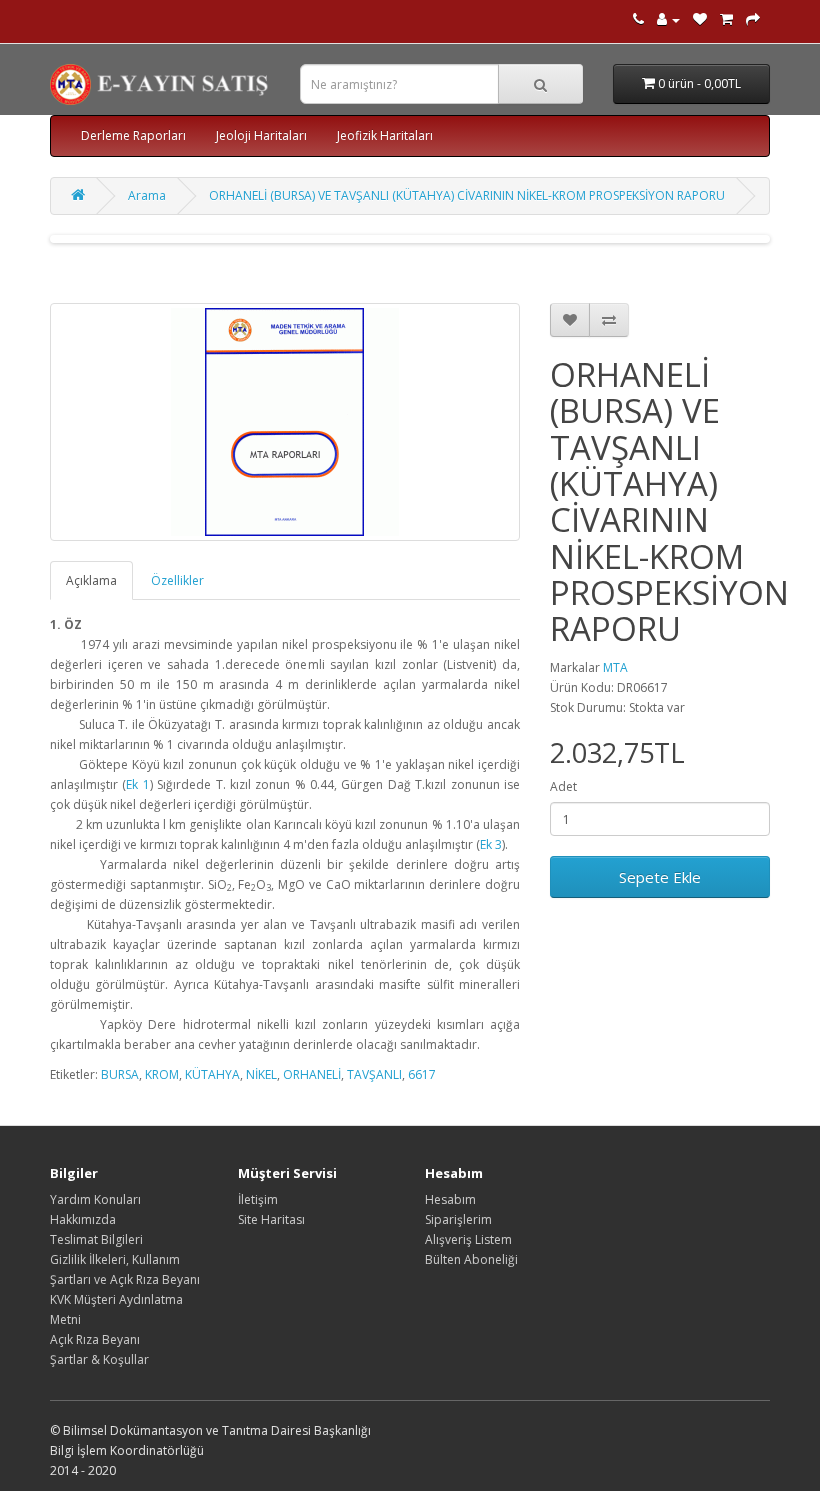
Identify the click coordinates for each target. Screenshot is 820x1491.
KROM (162, 1074)
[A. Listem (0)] (700, 19)
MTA (615, 667)
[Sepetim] (726, 19)
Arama (147, 195)
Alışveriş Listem (468, 1239)
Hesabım (450, 1199)
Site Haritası (271, 1219)
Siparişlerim (458, 1219)
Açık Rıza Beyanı (95, 1339)
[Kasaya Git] (753, 19)
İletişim (258, 1199)
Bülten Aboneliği (471, 1259)
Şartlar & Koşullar (99, 1359)
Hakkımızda (83, 1219)
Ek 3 (491, 844)
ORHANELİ (312, 1074)
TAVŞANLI (374, 1074)
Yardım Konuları (95, 1199)
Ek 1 (137, 784)
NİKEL (261, 1074)
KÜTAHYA (212, 1074)
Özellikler (177, 580)
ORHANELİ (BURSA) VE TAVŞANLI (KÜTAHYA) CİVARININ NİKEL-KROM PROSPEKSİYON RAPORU (467, 195)
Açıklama (91, 580)
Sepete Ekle (660, 877)
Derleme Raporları (133, 135)
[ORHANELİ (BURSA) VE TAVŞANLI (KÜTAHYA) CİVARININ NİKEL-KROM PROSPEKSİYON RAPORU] (285, 422)
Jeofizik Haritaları (385, 135)
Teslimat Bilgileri (96, 1239)
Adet (563, 786)
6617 (422, 1074)
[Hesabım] (668, 19)
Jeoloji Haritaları (261, 135)
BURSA (120, 1074)
